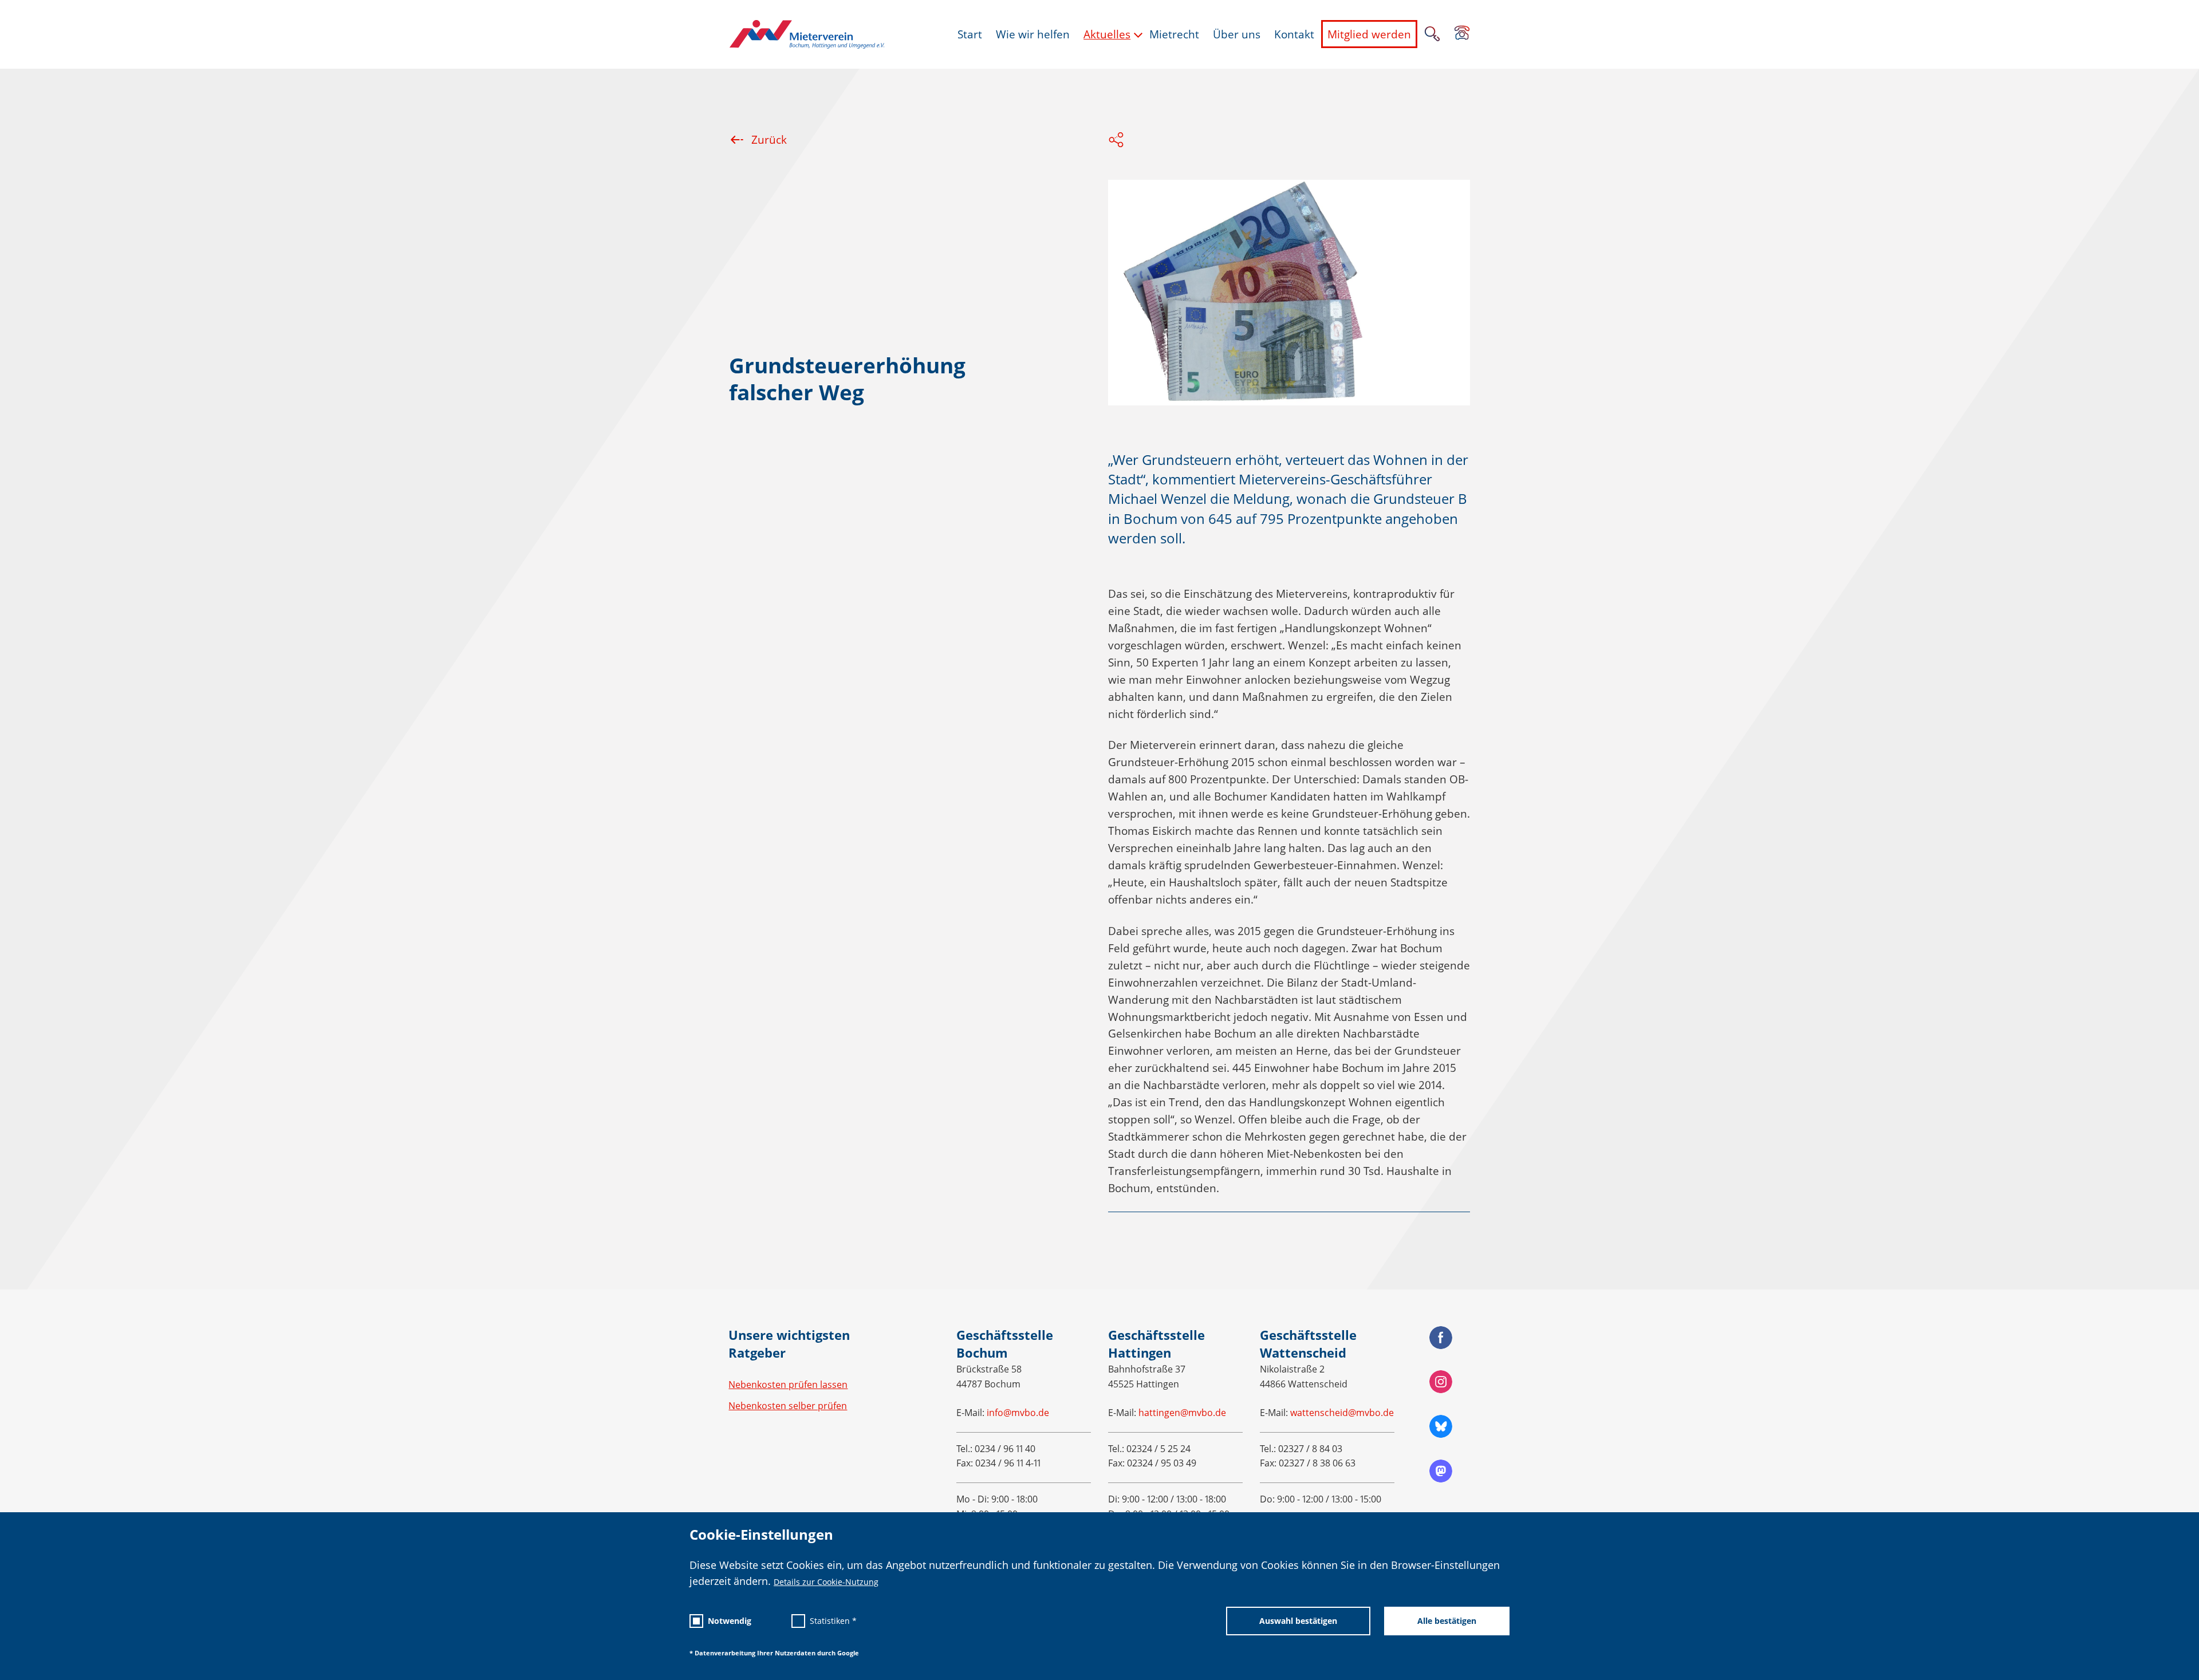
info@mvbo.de (1018, 1413)
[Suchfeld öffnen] (1432, 35)
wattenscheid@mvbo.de (1342, 1413)
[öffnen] (1462, 34)
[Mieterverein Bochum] (807, 34)
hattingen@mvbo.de (1182, 1413)
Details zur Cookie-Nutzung (826, 1582)
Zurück (769, 140)
